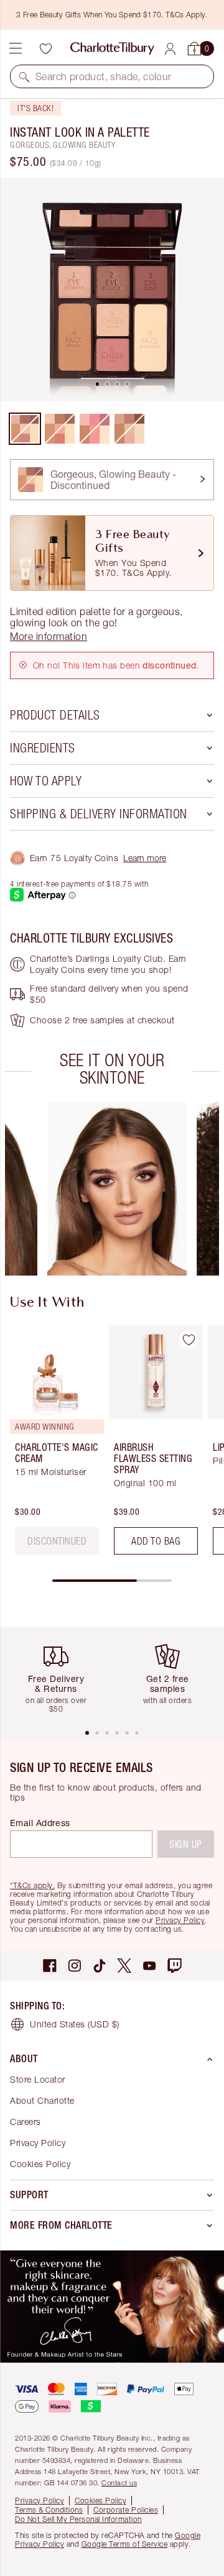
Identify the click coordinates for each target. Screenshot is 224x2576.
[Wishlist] (45, 48)
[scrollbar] (112, 1581)
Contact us (119, 2482)
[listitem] (112, 290)
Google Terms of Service (125, 2544)
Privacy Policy (180, 1920)
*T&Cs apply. (32, 1885)
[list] (112, 290)
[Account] (170, 49)
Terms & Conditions (49, 2510)
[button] (24, 76)
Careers (26, 2122)
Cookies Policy (40, 2164)
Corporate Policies (126, 2510)
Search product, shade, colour (104, 76)
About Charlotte (42, 2100)
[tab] (97, 384)
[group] (117, 1189)
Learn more (145, 858)
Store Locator (38, 2079)
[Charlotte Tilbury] (112, 48)
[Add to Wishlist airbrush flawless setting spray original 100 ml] (189, 1340)
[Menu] (16, 48)
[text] (57, 1541)
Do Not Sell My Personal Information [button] (78, 2519)
